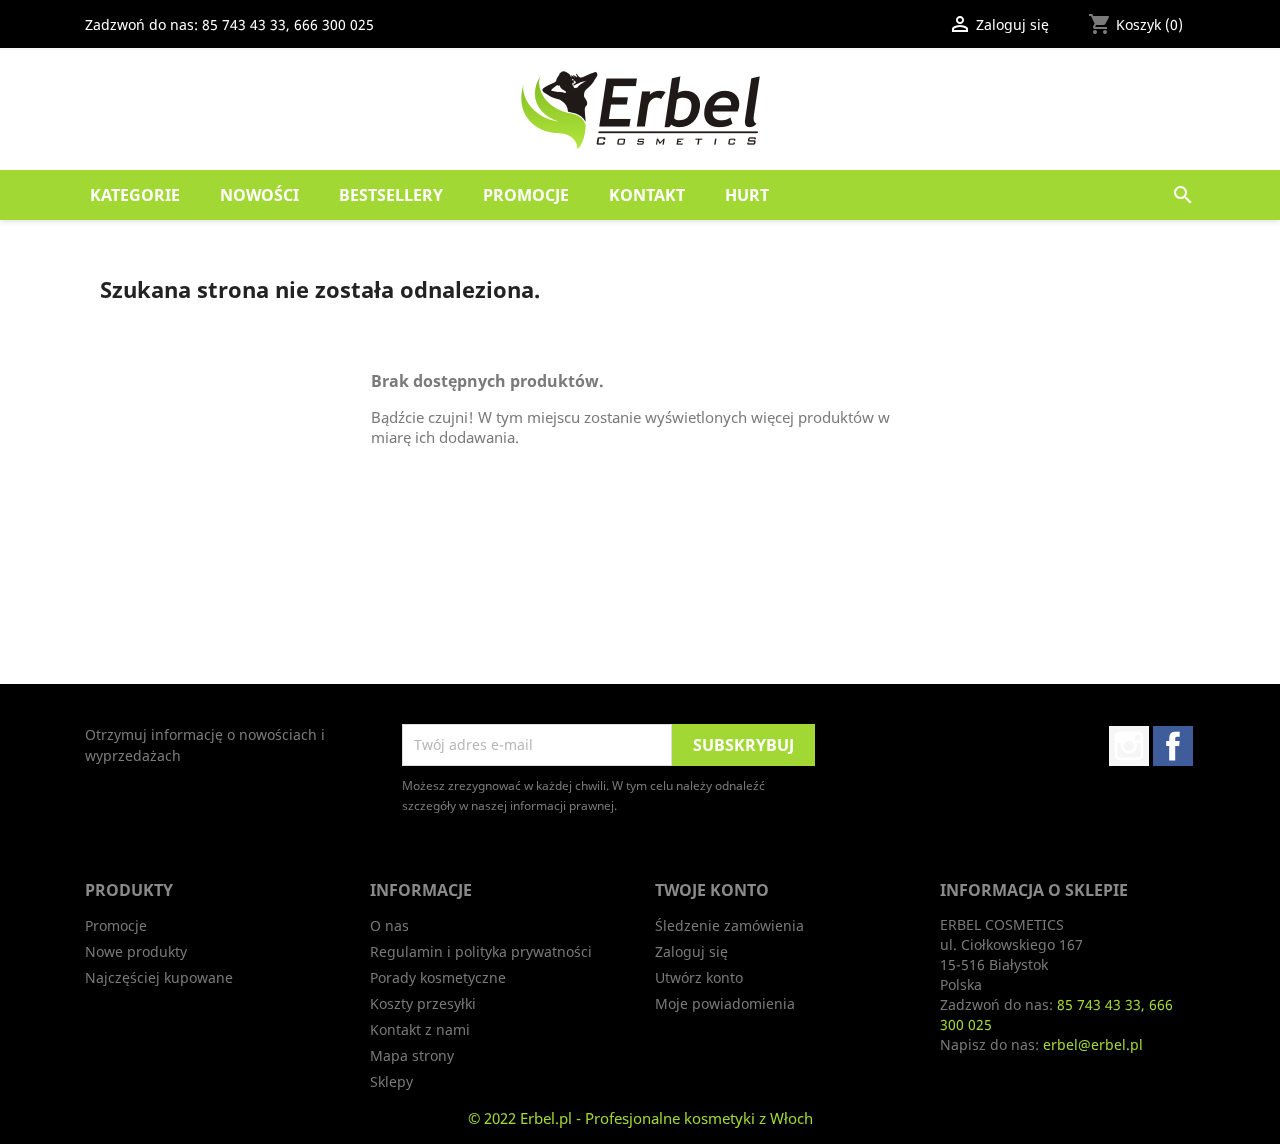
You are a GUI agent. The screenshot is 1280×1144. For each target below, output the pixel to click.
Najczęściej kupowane (159, 977)
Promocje (526, 195)
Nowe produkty (136, 951)
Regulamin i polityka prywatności (481, 951)
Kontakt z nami (420, 1029)
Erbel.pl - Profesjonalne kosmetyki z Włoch (666, 1118)
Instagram (1129, 746)
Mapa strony (412, 1055)
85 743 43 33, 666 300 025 (288, 24)
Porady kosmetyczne (438, 977)
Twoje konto (712, 890)
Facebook (1173, 746)
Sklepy (391, 1081)
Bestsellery (391, 195)
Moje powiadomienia (725, 1003)
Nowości (259, 195)
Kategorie (135, 195)
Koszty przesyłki (423, 1003)
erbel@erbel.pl (1093, 1044)
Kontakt (647, 195)
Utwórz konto (699, 977)
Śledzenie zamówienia (729, 925)
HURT (747, 195)
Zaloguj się (691, 951)
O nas (389, 925)
